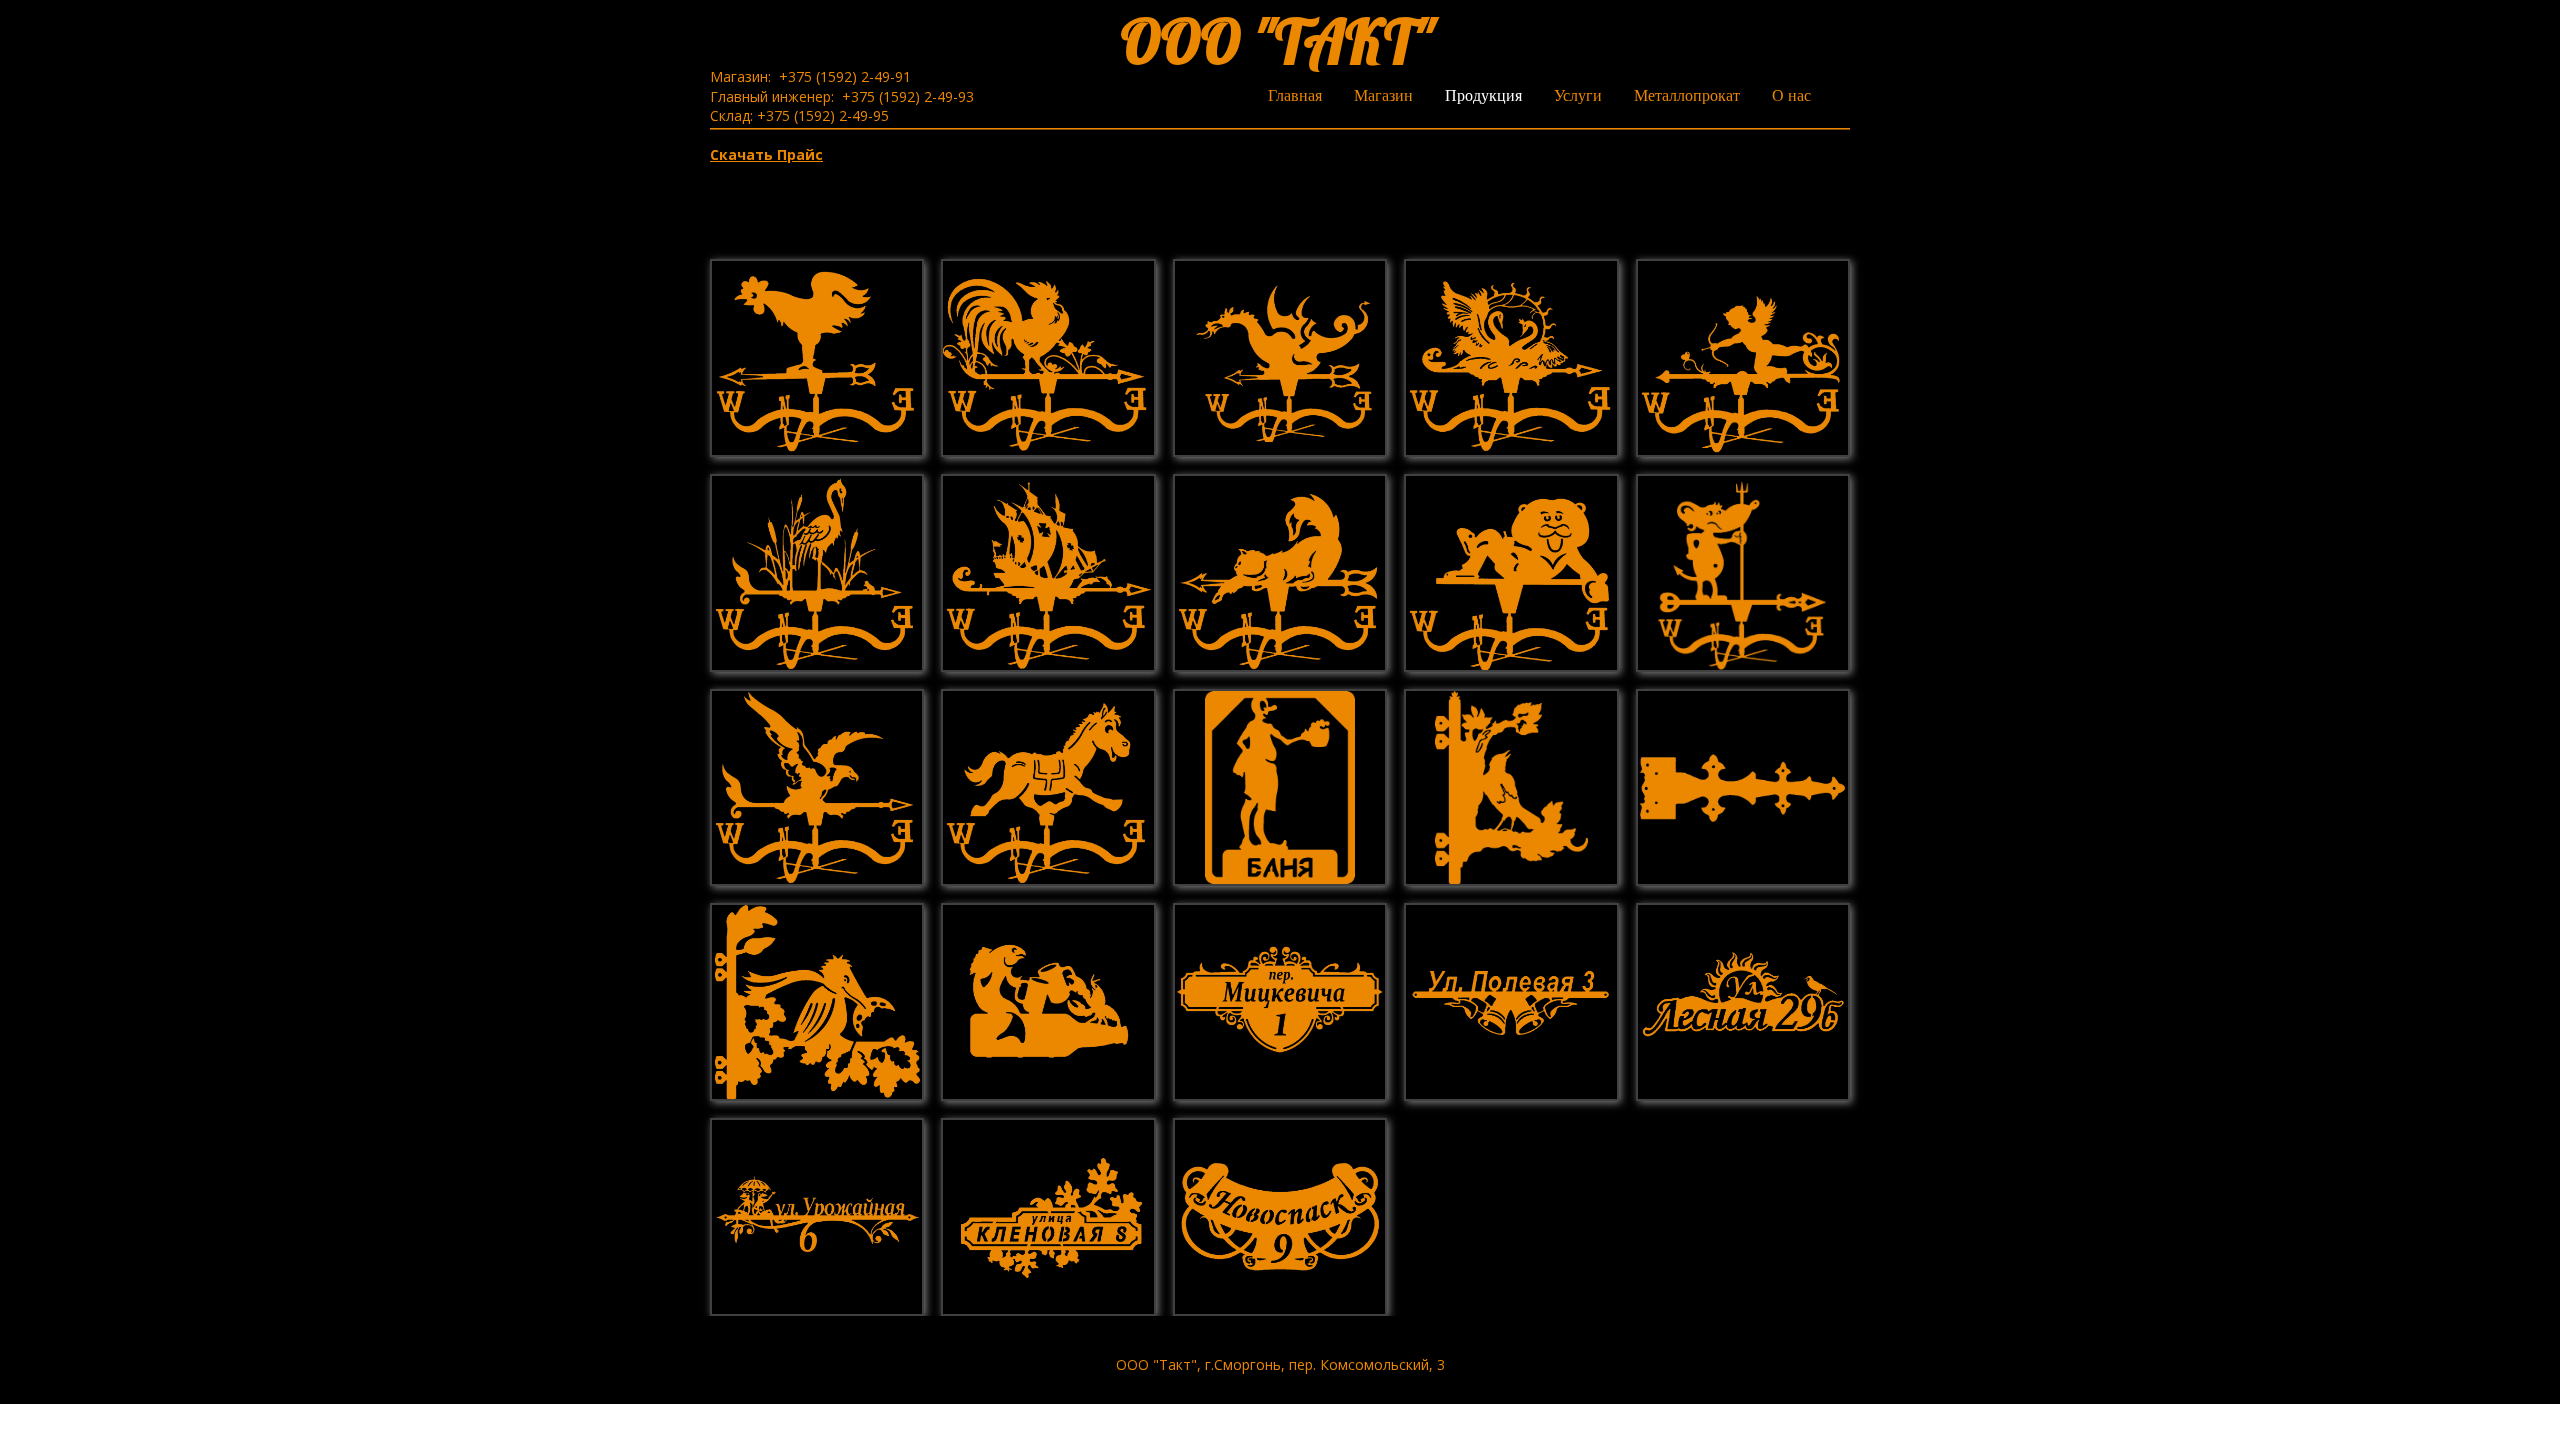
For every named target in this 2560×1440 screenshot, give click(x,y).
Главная (1295, 95)
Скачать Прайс (766, 154)
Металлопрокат (1687, 95)
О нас (1791, 95)
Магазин (1383, 95)
